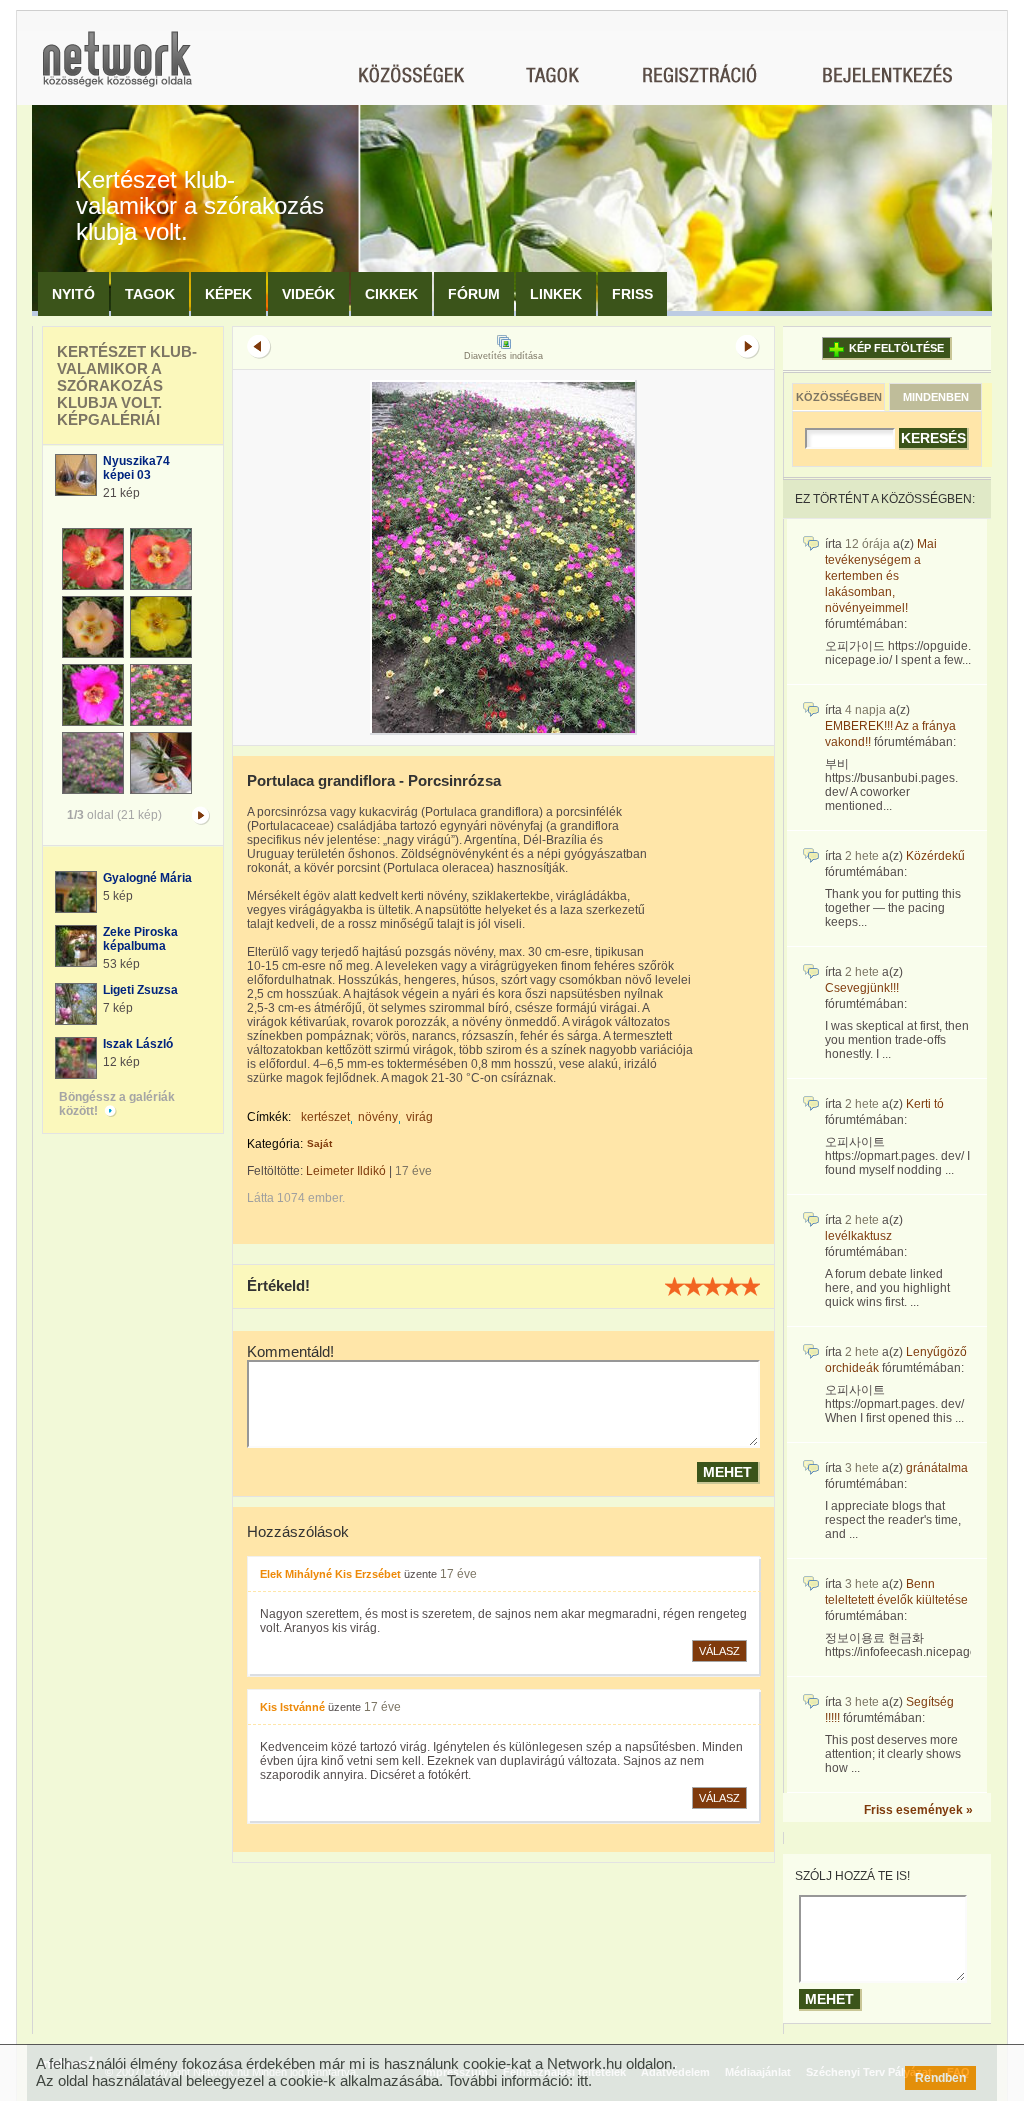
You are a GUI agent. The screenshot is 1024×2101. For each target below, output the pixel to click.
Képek (228, 294)
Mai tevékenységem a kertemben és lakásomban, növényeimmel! (881, 576)
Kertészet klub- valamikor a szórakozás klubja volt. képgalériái (127, 385)
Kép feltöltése (896, 348)
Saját (319, 1143)
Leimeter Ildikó (346, 1171)
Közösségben (839, 397)
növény (378, 1117)
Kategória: (275, 1144)
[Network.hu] (117, 68)
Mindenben (936, 397)
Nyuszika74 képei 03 (136, 468)
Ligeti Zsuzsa (140, 990)
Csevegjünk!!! (862, 988)
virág (419, 1117)
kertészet (325, 1117)
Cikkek (391, 294)
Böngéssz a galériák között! (117, 1104)
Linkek (556, 294)
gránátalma (937, 1468)
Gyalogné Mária (147, 878)
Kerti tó (925, 1104)
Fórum (474, 294)
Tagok (150, 294)
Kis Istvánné (292, 1707)
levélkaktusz (858, 1236)
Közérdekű (935, 856)
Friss (632, 294)
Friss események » (918, 1810)
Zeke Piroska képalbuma (140, 939)
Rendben (940, 2078)
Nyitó (73, 294)
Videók (308, 294)
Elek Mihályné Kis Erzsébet (330, 1574)
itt (582, 2080)
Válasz (719, 1651)
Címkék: (269, 1117)
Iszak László (138, 1044)
